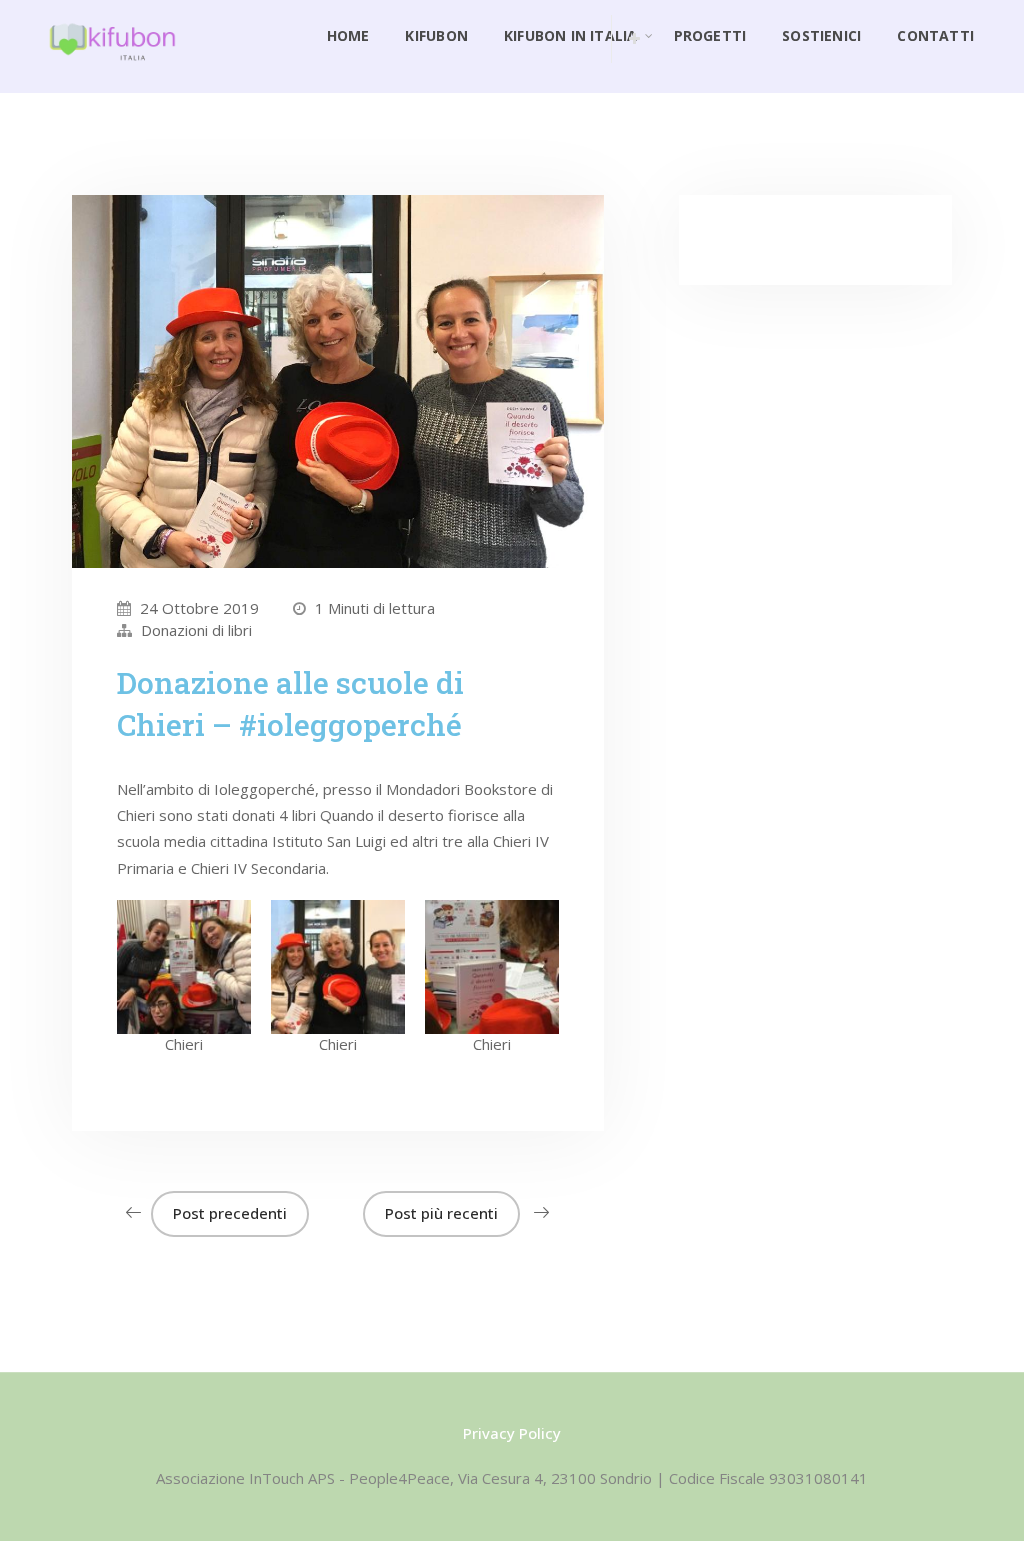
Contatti (935, 35)
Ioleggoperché (264, 789)
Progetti (710, 35)
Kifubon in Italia (571, 35)
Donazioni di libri (196, 630)
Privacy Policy (512, 1433)
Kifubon (436, 35)
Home (348, 35)
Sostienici (821, 35)
